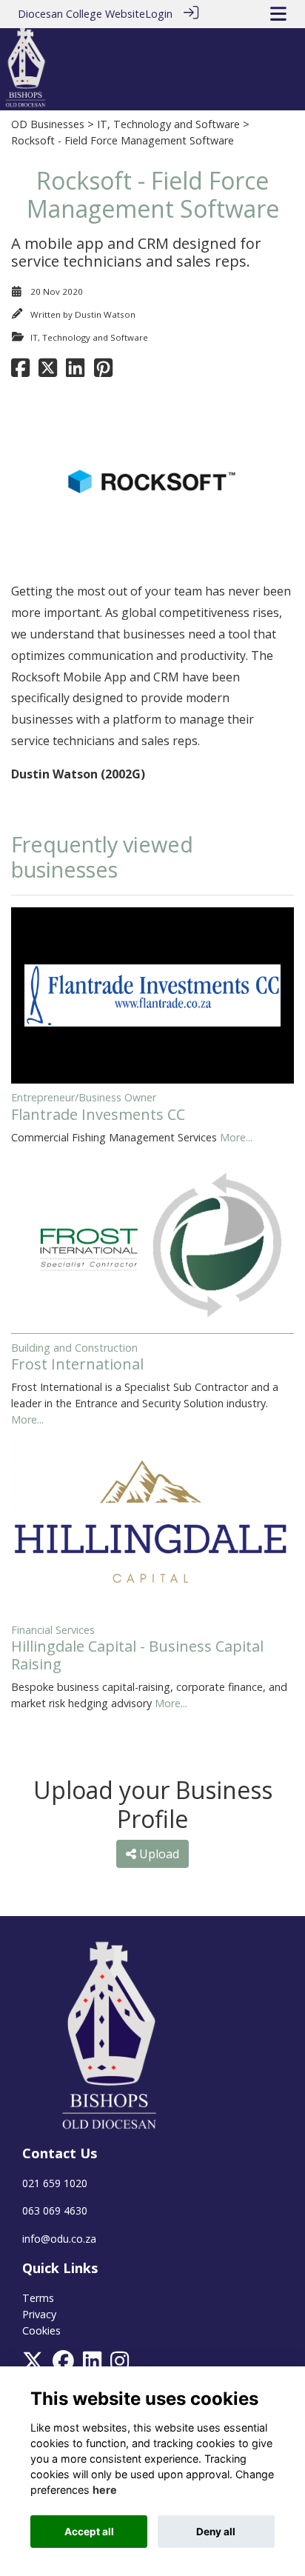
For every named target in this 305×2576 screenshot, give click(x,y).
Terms (38, 2298)
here (105, 2490)
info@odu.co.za (59, 2239)
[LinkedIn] (92, 2365)
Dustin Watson (105, 314)
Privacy (39, 2314)
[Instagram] (120, 2365)
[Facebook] (63, 2365)
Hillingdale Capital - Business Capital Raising (137, 1655)
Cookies (41, 2330)
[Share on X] (48, 371)
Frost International (77, 1364)
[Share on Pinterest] (103, 371)
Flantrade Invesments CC (98, 1114)
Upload (158, 1854)
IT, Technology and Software (168, 124)
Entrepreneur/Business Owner (84, 1097)
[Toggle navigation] (278, 14)
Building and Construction (74, 1348)
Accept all (89, 2532)
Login (159, 14)
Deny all (216, 2532)
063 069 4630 (55, 2210)
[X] (33, 2365)
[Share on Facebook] (20, 371)
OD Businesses (48, 124)
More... (236, 1137)
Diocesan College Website (81, 14)
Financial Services (53, 1630)
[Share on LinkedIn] (75, 371)
